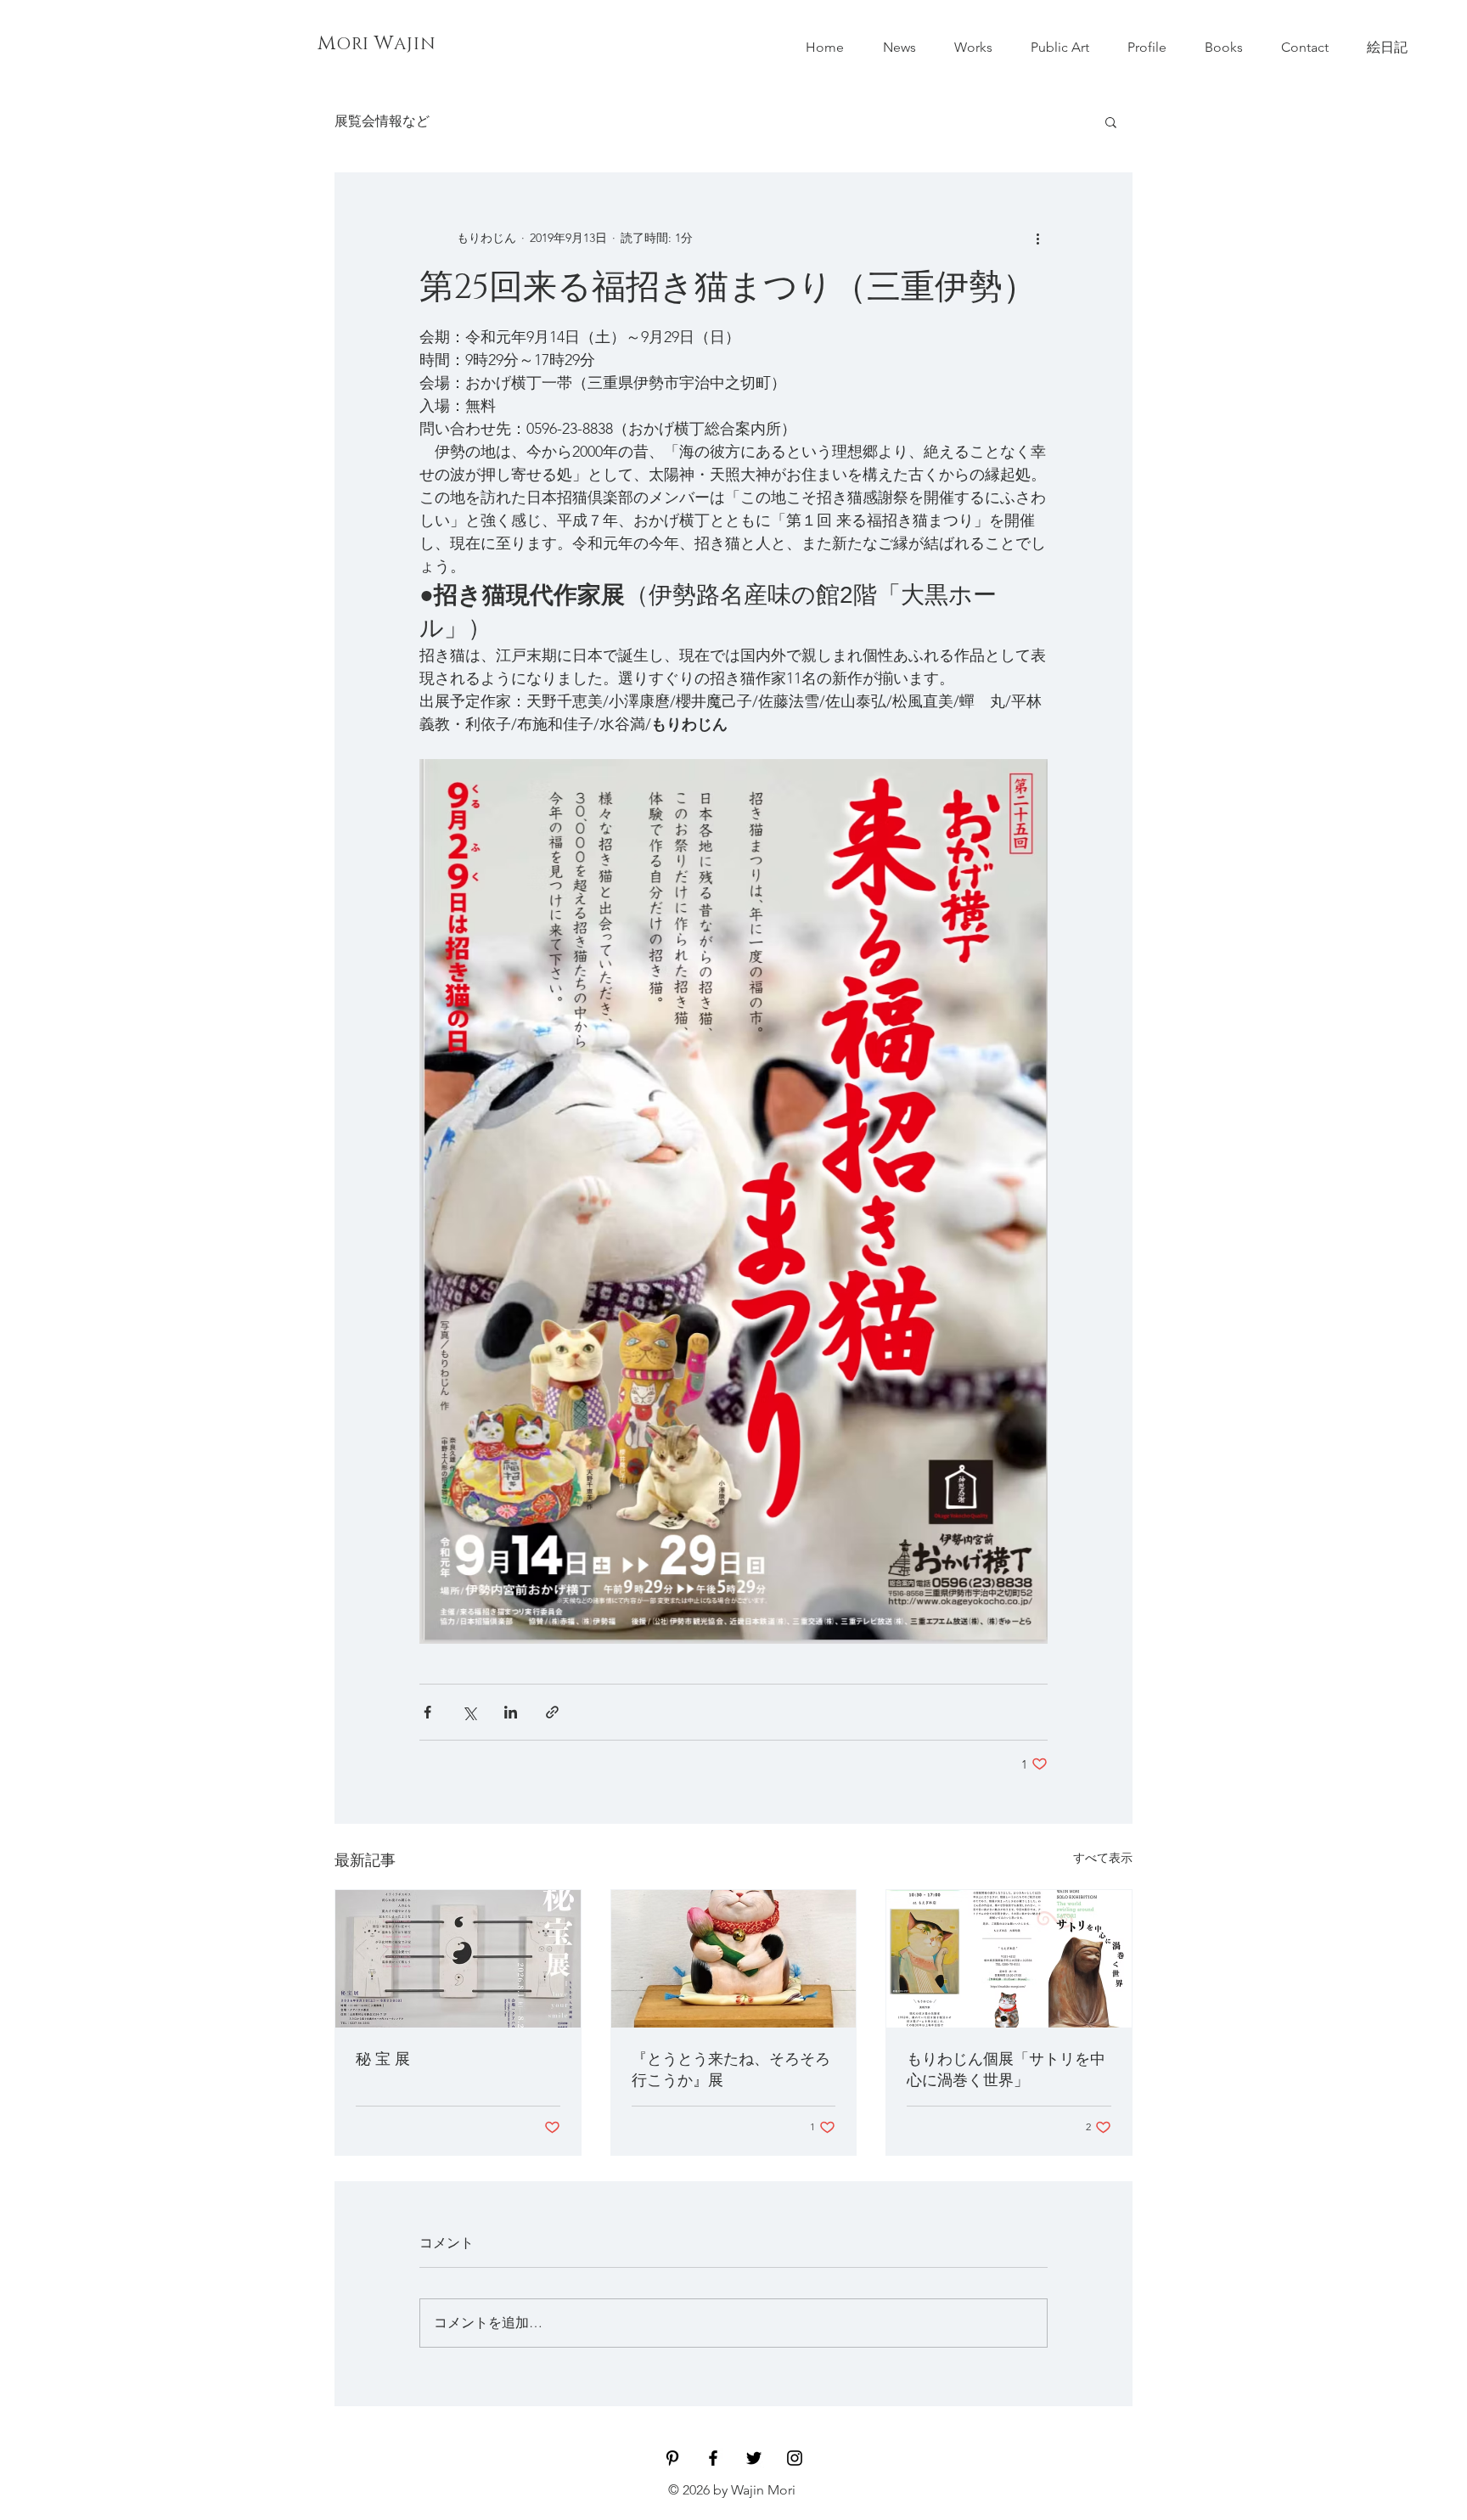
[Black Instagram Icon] (795, 2458)
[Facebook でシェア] (427, 1712)
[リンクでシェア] (552, 1712)
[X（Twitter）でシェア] (469, 1712)
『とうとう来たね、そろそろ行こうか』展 (731, 2070)
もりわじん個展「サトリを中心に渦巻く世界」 (1006, 2070)
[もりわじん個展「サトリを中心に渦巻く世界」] (1009, 1959)
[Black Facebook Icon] (713, 2458)
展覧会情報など (382, 121)
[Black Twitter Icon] (754, 2458)
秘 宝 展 (383, 2060)
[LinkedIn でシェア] (511, 1712)
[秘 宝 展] (458, 1959)
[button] (1111, 121)
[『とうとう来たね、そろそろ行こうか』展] (734, 1959)
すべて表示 (1103, 1858)
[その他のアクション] (1037, 238)
